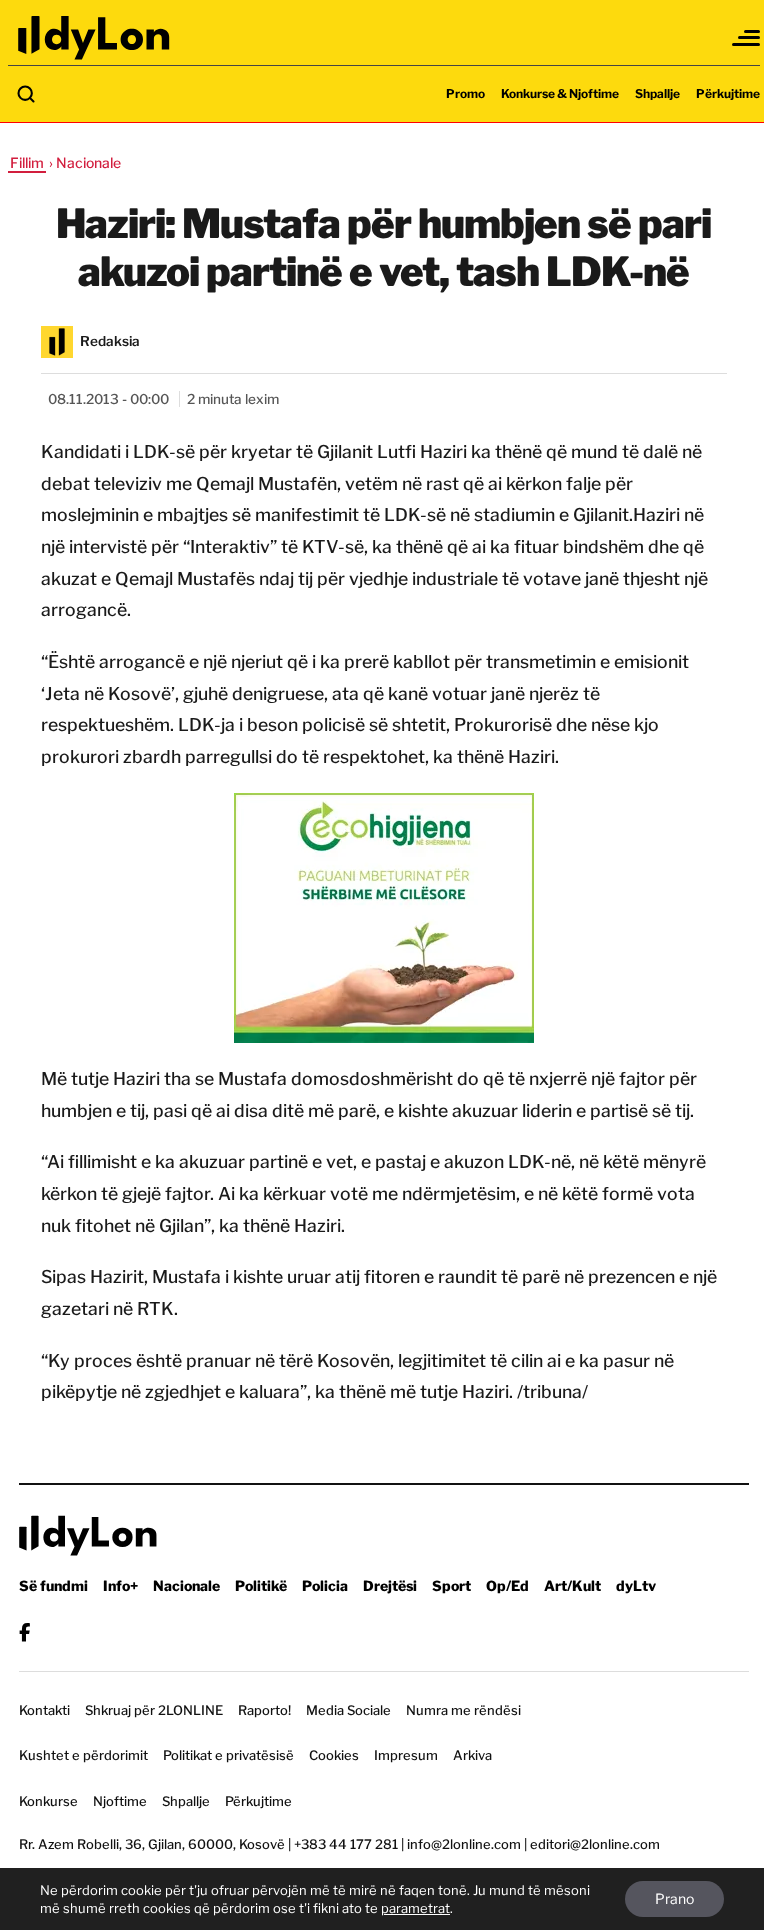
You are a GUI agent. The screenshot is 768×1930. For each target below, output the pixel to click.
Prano (674, 1898)
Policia (325, 1585)
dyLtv (636, 1585)
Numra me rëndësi (463, 1710)
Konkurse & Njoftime (560, 93)
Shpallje (657, 93)
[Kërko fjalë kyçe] (26, 94)
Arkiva (472, 1755)
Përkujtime (728, 93)
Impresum (406, 1755)
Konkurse (48, 1801)
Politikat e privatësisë (228, 1755)
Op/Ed (507, 1585)
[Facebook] (24, 1632)
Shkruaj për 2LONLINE (154, 1710)
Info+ (120, 1585)
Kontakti (44, 1710)
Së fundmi (53, 1585)
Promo (465, 93)
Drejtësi (390, 1585)
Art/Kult (572, 1585)
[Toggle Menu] (747, 38)
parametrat (415, 1908)
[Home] (95, 37)
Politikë (261, 1585)
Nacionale (186, 1585)
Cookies (334, 1755)
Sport (451, 1585)
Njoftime (120, 1801)
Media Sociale (348, 1710)
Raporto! (264, 1710)
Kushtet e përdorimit (83, 1755)
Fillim (27, 162)
